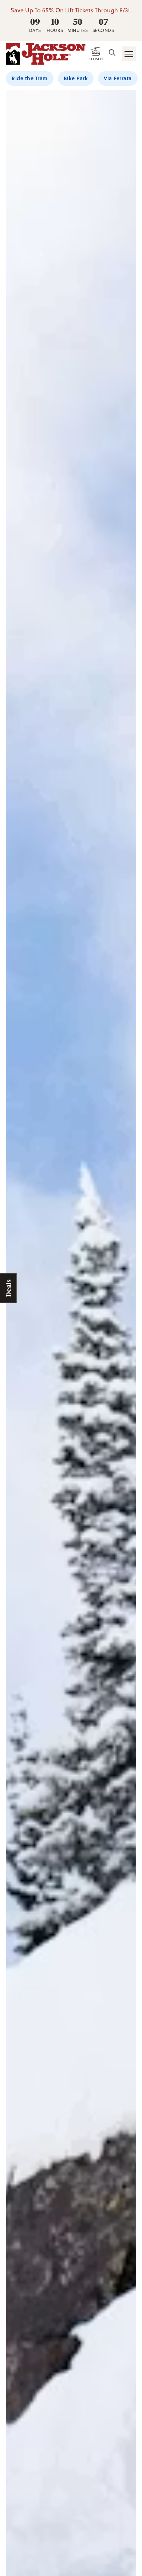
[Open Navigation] (129, 54)
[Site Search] (112, 53)
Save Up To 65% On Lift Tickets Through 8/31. (71, 10)
